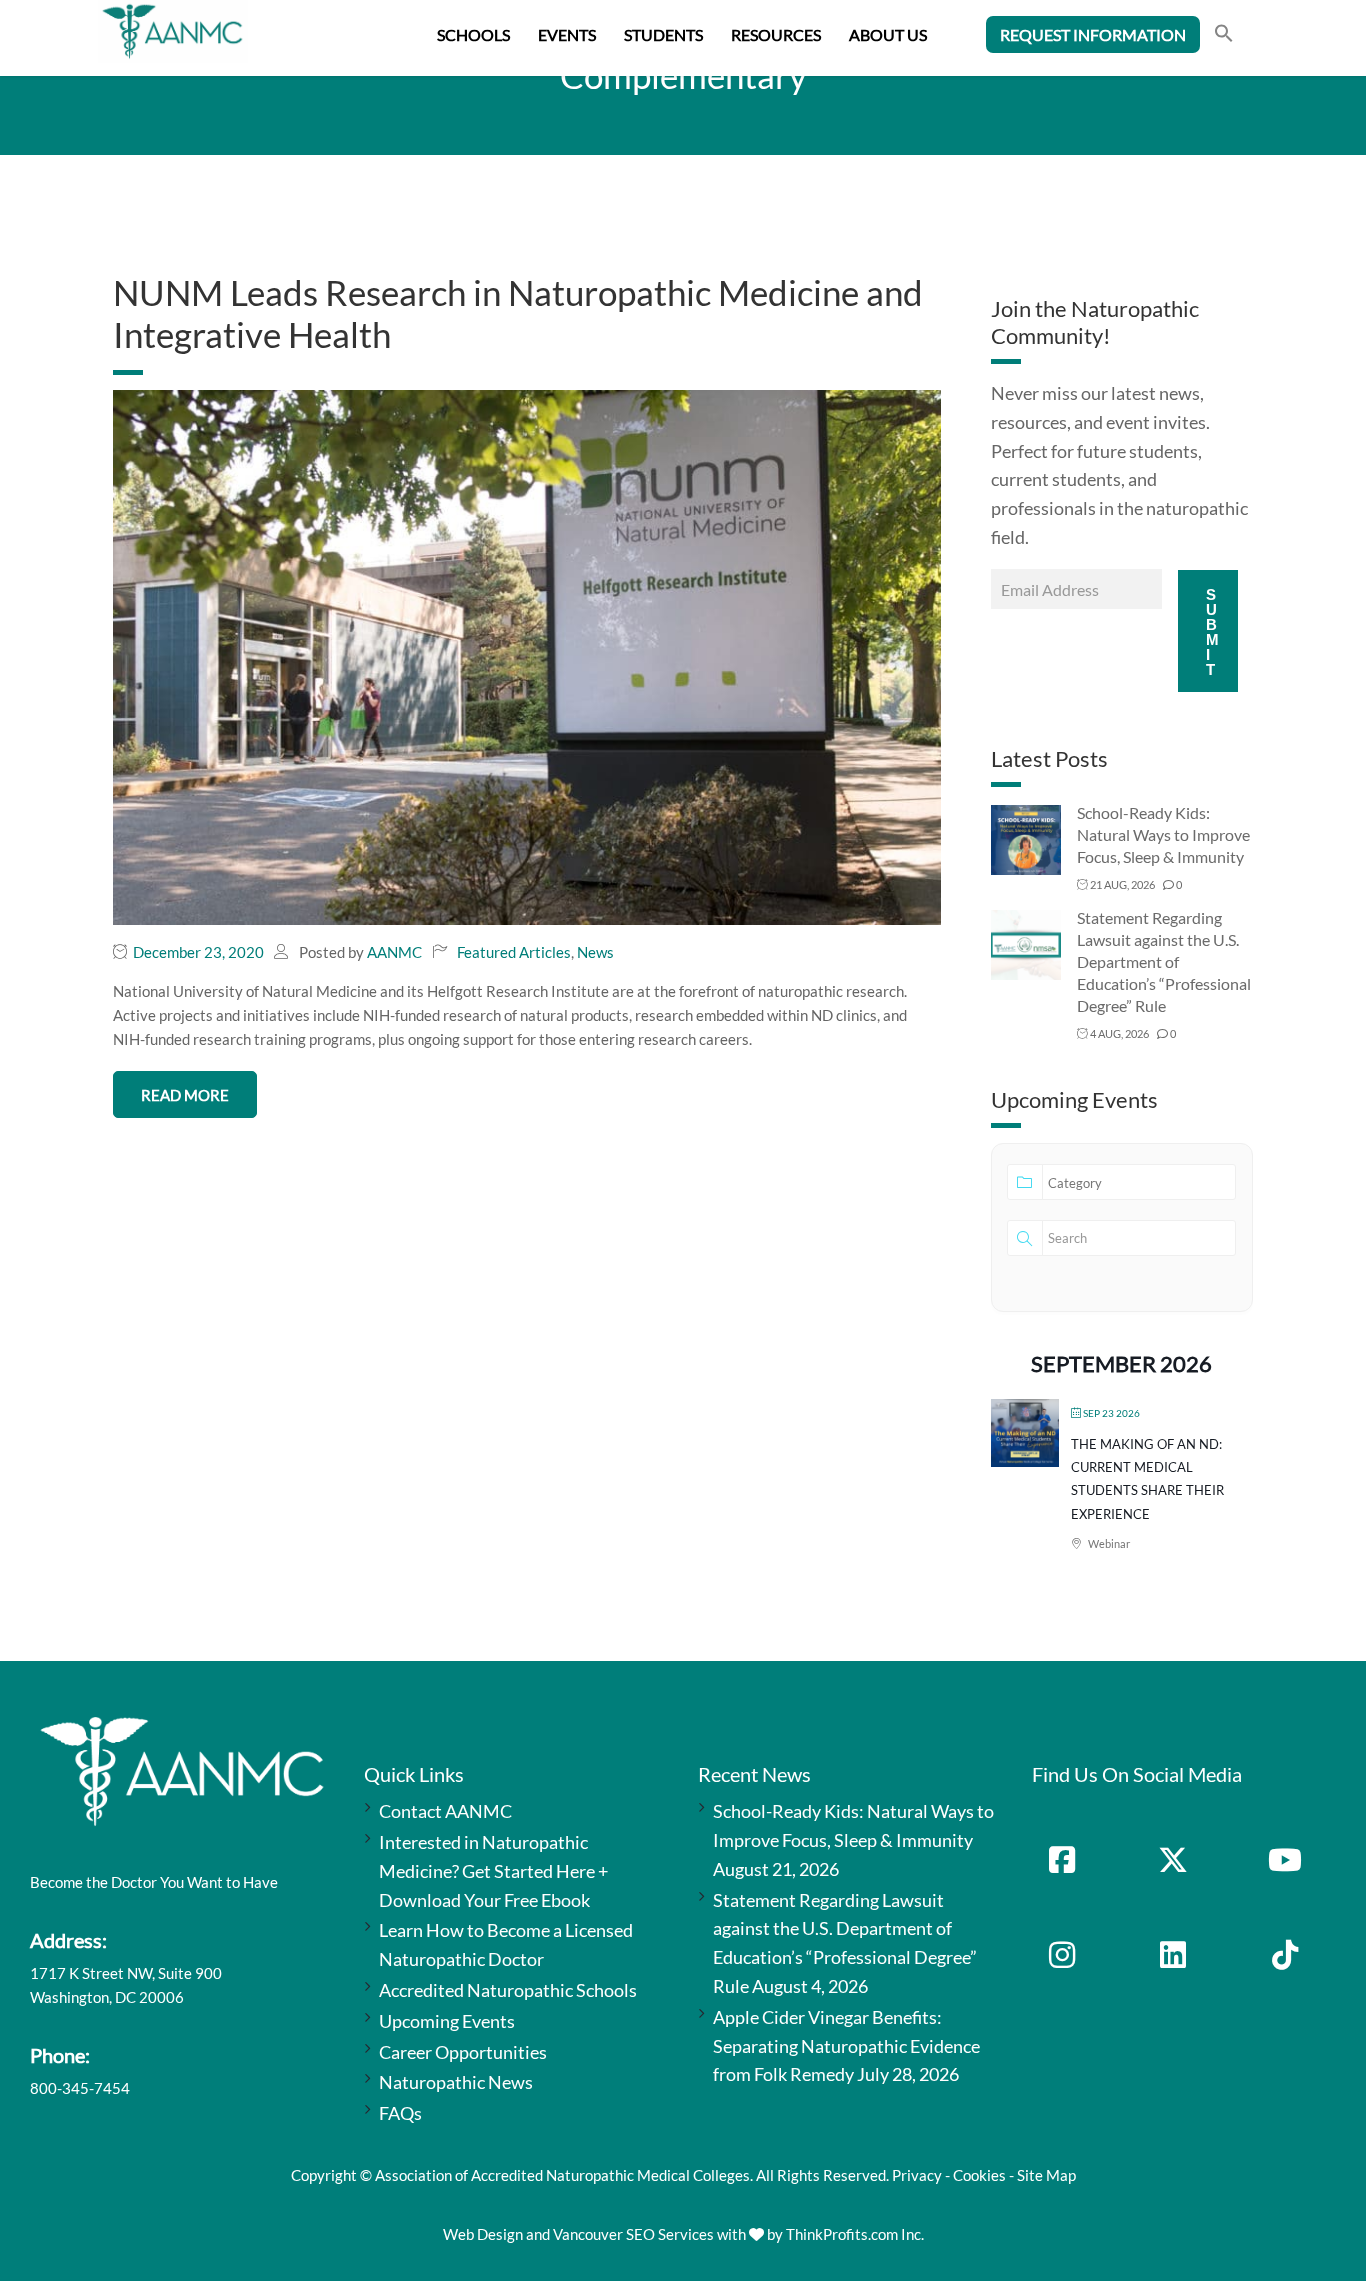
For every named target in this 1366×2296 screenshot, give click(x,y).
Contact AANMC (445, 1811)
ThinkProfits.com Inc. (855, 2234)
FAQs (400, 2113)
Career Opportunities (463, 2052)
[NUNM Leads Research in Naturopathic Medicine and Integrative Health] (527, 655)
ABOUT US (888, 34)
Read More (185, 1095)
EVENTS (567, 34)
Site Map (1046, 2175)
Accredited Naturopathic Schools (508, 1990)
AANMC (394, 952)
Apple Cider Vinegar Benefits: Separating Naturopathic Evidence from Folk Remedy (846, 2046)
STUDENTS (663, 34)
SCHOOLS (473, 34)
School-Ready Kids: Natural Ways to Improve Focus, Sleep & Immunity (1163, 834)
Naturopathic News (456, 2082)
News (595, 952)
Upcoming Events (447, 2021)
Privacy (917, 2175)
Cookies (979, 2175)
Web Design (483, 2234)
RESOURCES (776, 34)
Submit (1212, 632)
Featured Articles (514, 952)
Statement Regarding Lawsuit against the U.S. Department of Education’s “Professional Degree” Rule (1164, 961)
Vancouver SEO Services (633, 2234)
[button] (1224, 35)
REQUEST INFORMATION (1093, 34)
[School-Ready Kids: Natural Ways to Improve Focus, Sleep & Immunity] (1026, 838)
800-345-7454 (80, 2088)
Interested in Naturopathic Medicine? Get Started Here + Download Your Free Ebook (493, 1871)
